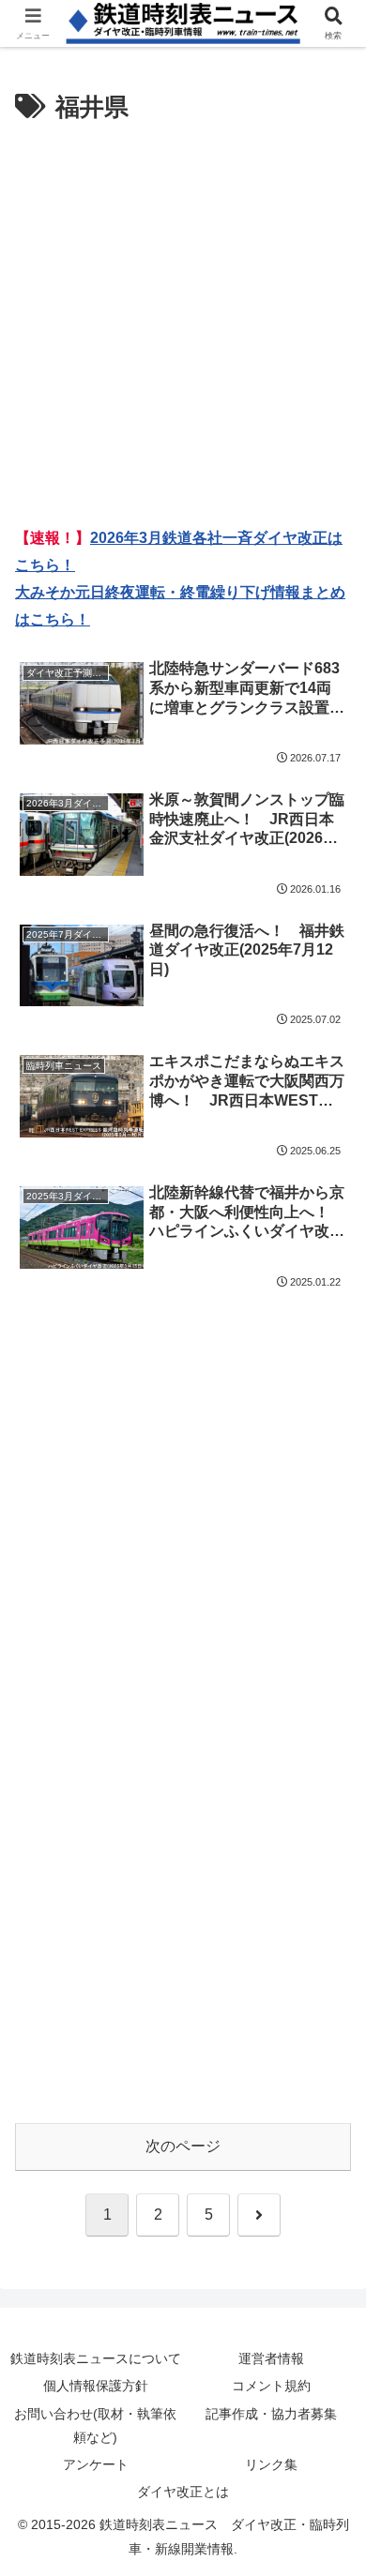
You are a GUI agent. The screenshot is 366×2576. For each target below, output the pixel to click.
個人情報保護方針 (96, 2386)
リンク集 (271, 2464)
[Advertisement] (183, 322)
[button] (328, 2331)
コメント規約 (271, 2386)
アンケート (96, 2464)
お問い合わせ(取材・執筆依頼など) (95, 2425)
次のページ (183, 2146)
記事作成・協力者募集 (271, 2414)
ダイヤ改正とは (183, 2492)
